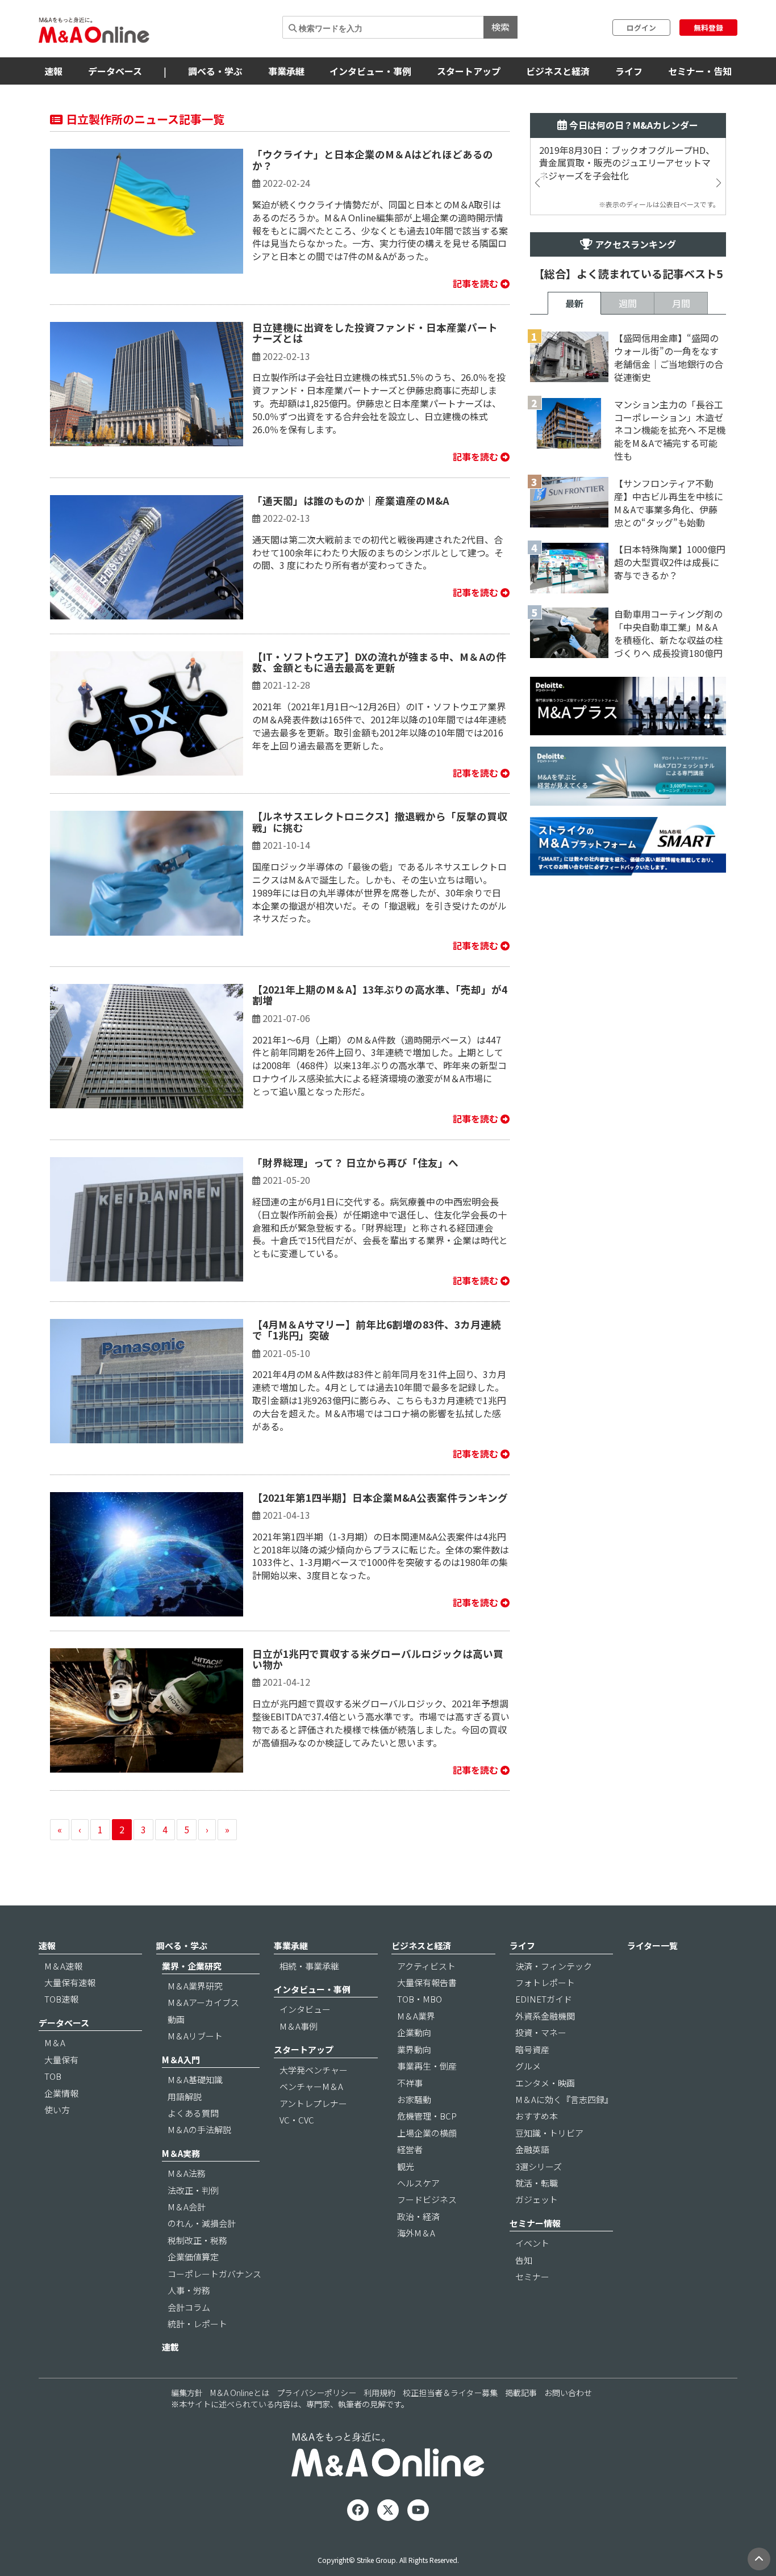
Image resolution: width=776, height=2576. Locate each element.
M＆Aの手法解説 (199, 2129)
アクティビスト (426, 1966)
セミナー (532, 2276)
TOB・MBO (420, 1999)
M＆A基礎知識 (195, 2079)
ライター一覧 (652, 1945)
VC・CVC (297, 2120)
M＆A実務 (181, 2153)
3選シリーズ (539, 2166)
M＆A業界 (416, 2016)
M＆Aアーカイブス (203, 2002)
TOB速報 (61, 1999)
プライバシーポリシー (316, 2393)
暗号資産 (532, 2049)
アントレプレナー (313, 2103)
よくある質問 (193, 2113)
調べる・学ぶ (215, 71)
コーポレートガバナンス (214, 2274)
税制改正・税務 (197, 2240)
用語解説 (185, 2097)
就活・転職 (537, 2183)
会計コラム (189, 2307)
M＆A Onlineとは (240, 2393)
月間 (681, 303)
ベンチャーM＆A (311, 2086)
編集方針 (187, 2393)
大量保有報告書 (427, 1982)
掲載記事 (521, 2393)
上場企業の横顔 (427, 2133)
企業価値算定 (193, 2257)
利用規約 (379, 2393)
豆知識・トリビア (549, 2133)
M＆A (55, 2043)
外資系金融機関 (545, 2016)
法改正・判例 (193, 2190)
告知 (524, 2260)
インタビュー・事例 (370, 71)
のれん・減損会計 (202, 2223)
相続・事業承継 (309, 1966)
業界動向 (414, 2049)
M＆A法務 (187, 2173)
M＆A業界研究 (195, 1986)
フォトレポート (545, 1982)
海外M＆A (416, 2233)
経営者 (410, 2149)
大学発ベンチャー (314, 2070)
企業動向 (414, 2032)
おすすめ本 (537, 2116)
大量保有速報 (70, 1982)
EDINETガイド (544, 1999)
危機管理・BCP (427, 2116)
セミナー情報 (535, 2223)
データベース (115, 71)
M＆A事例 (299, 2026)
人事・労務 (189, 2290)
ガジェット (537, 2199)
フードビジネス (427, 2199)
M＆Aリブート (195, 2036)
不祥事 (410, 2083)
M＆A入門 (181, 2060)
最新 (574, 303)
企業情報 (61, 2093)
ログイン (641, 28)
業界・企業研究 (192, 1966)
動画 (176, 2019)
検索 (500, 27)
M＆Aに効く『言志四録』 (564, 2099)
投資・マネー (541, 2032)
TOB (53, 2076)
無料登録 (708, 28)
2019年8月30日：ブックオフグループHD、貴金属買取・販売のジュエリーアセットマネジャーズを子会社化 (627, 163)
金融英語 (532, 2149)
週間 (628, 303)
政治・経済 (418, 2216)
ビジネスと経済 (558, 71)
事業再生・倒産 (427, 2066)
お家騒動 (414, 2099)
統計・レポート (197, 2324)
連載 (170, 2347)
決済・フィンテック (554, 1966)
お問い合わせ (568, 2393)
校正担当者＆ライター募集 (450, 2393)
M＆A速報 (63, 1966)
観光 (406, 2166)
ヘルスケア (418, 2183)
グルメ (528, 2066)
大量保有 (61, 2060)
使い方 (57, 2110)
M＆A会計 (187, 2207)
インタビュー (305, 2009)
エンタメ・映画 (545, 2083)
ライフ (629, 71)
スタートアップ (469, 71)
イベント (532, 2243)
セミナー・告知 (700, 71)
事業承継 (286, 71)
